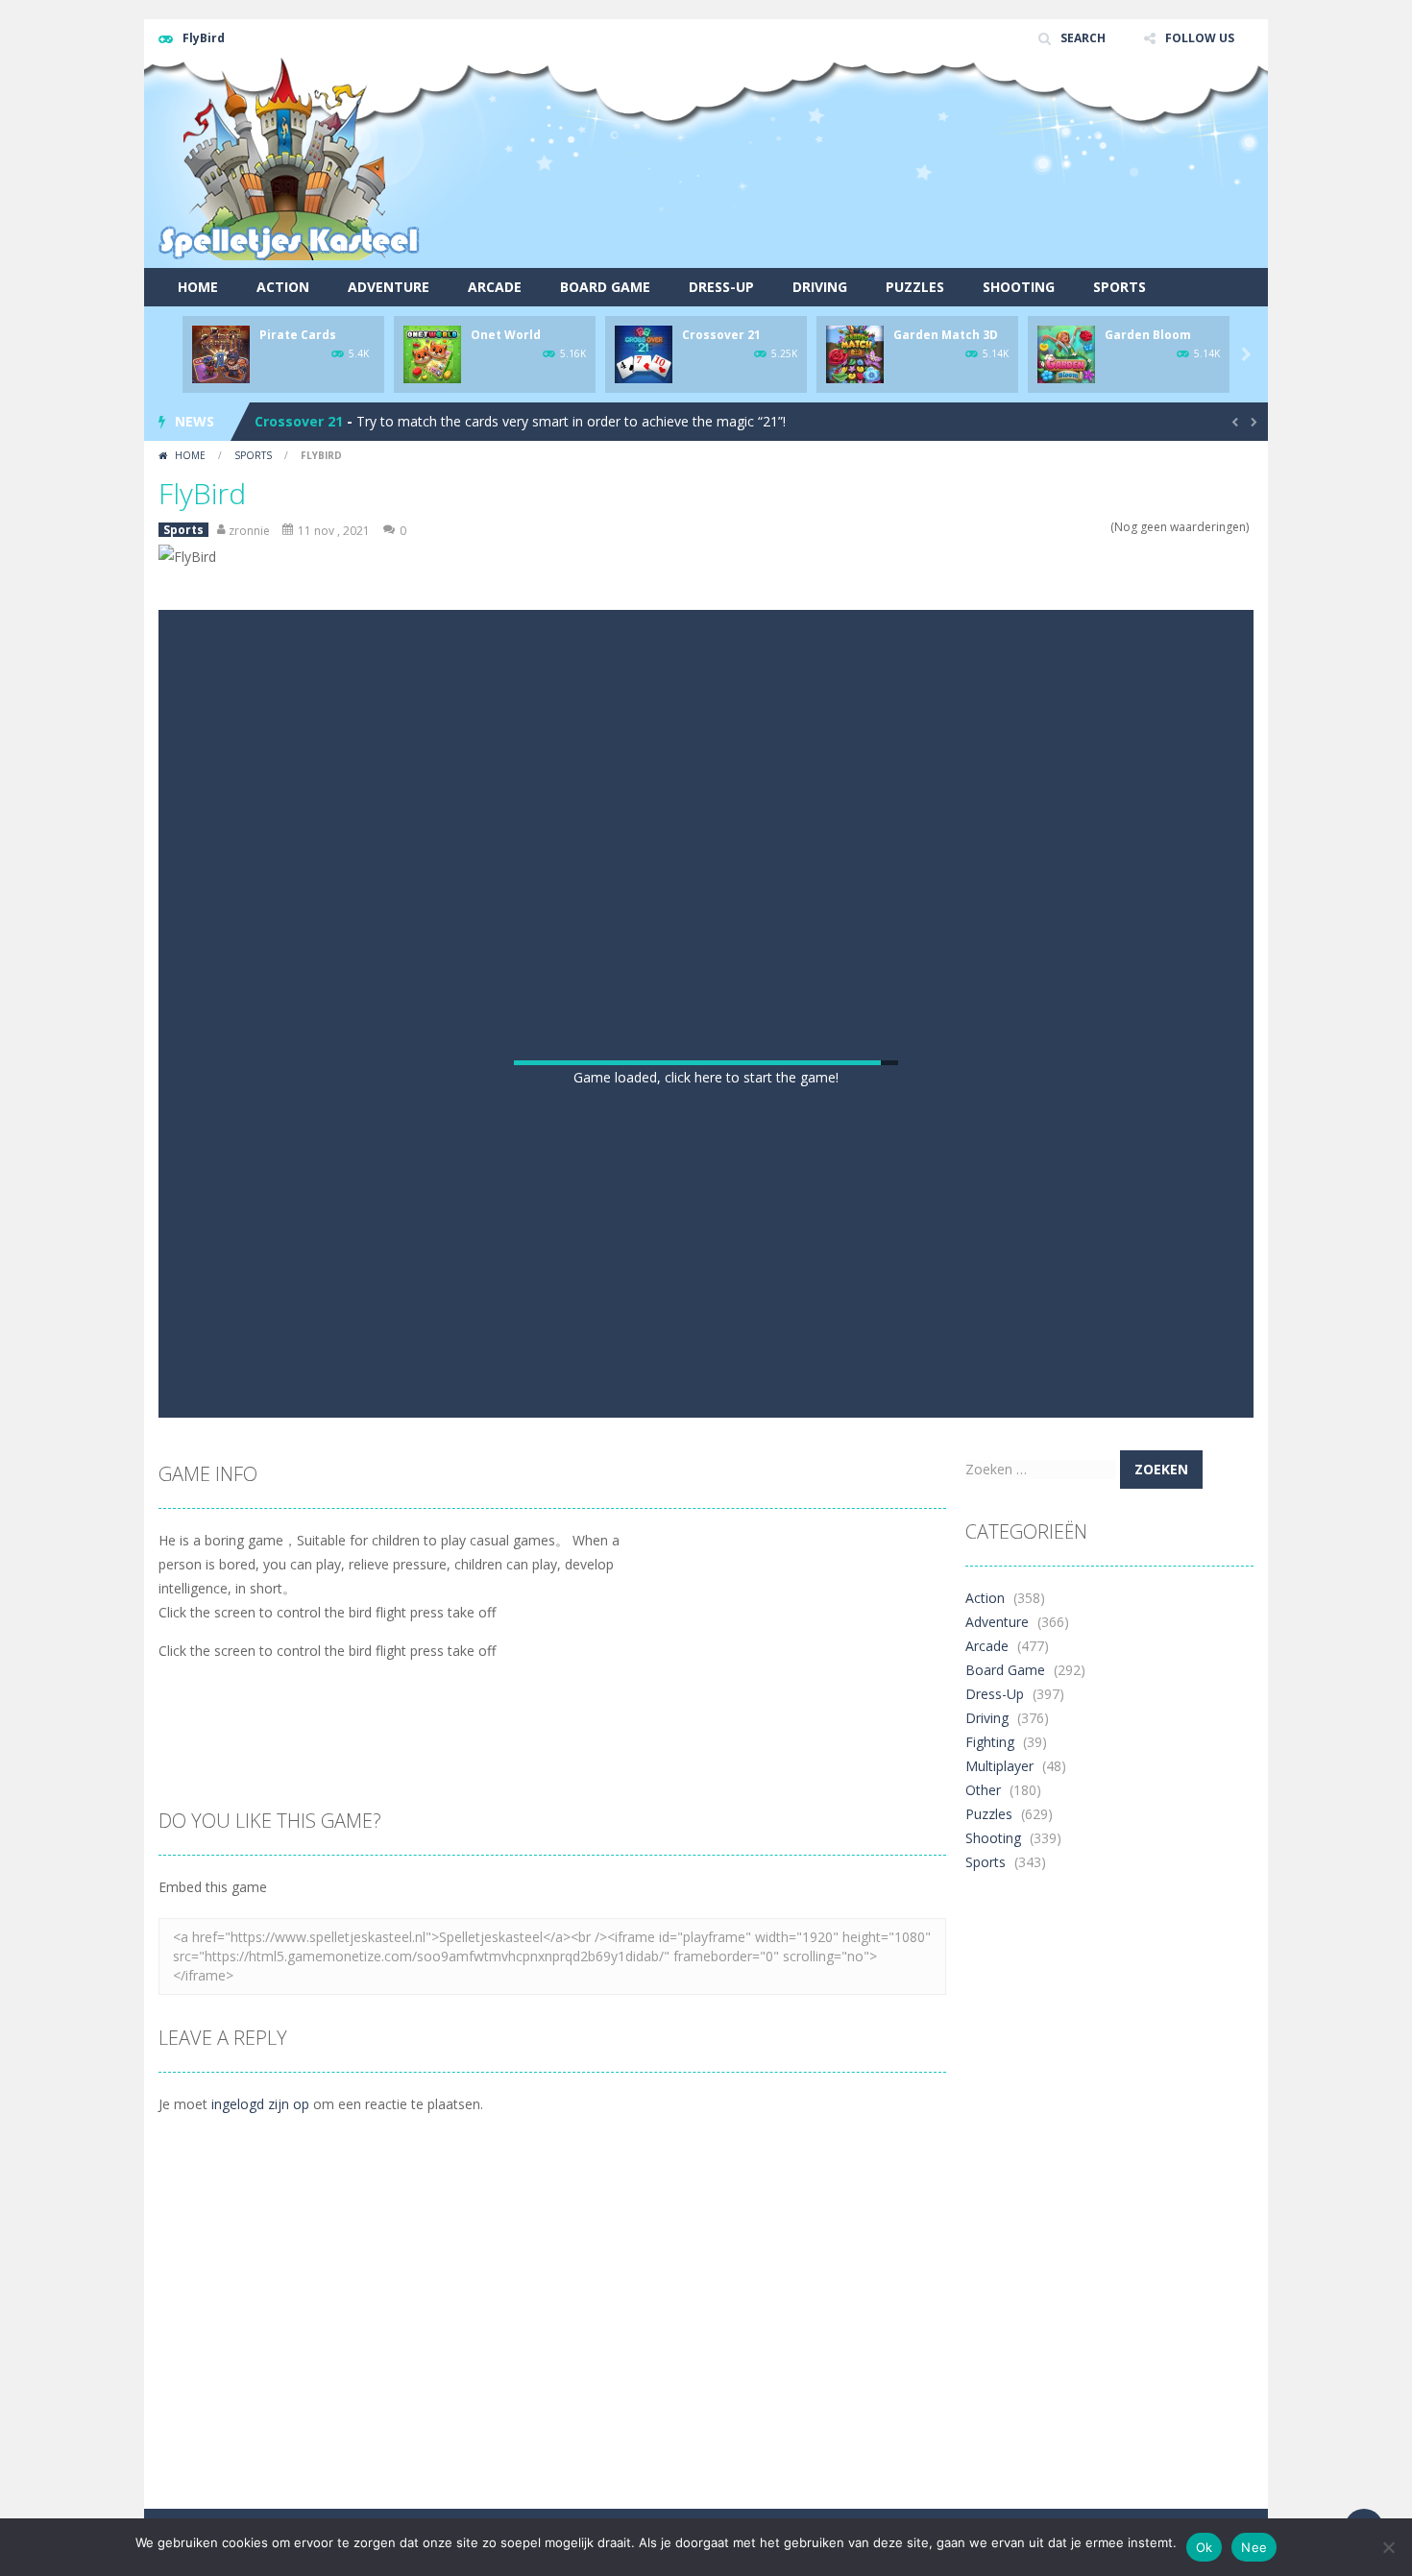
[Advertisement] (904, 197)
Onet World (506, 335)
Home (198, 287)
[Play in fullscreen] (706, 1922)
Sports (1120, 287)
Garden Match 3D (946, 335)
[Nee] (1388, 2547)
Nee (1254, 2547)
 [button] (741, 1922)
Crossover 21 (721, 335)
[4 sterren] (1089, 527)
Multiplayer (999, 2294)
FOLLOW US (1200, 38)
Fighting (990, 2270)
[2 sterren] (1064, 527)
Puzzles (915, 287)
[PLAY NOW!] (221, 353)
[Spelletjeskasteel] (290, 159)
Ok (1205, 2547)
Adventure (389, 287)
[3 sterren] (1076, 527)
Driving (820, 287)
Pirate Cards (298, 335)
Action (283, 287)
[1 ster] (1051, 527)
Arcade (495, 287)
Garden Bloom (1148, 335)
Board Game (605, 287)
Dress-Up (721, 287)
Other (983, 2318)
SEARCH (1083, 38)
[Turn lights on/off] (637, 1922)
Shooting (1019, 287)
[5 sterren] (1101, 527)
